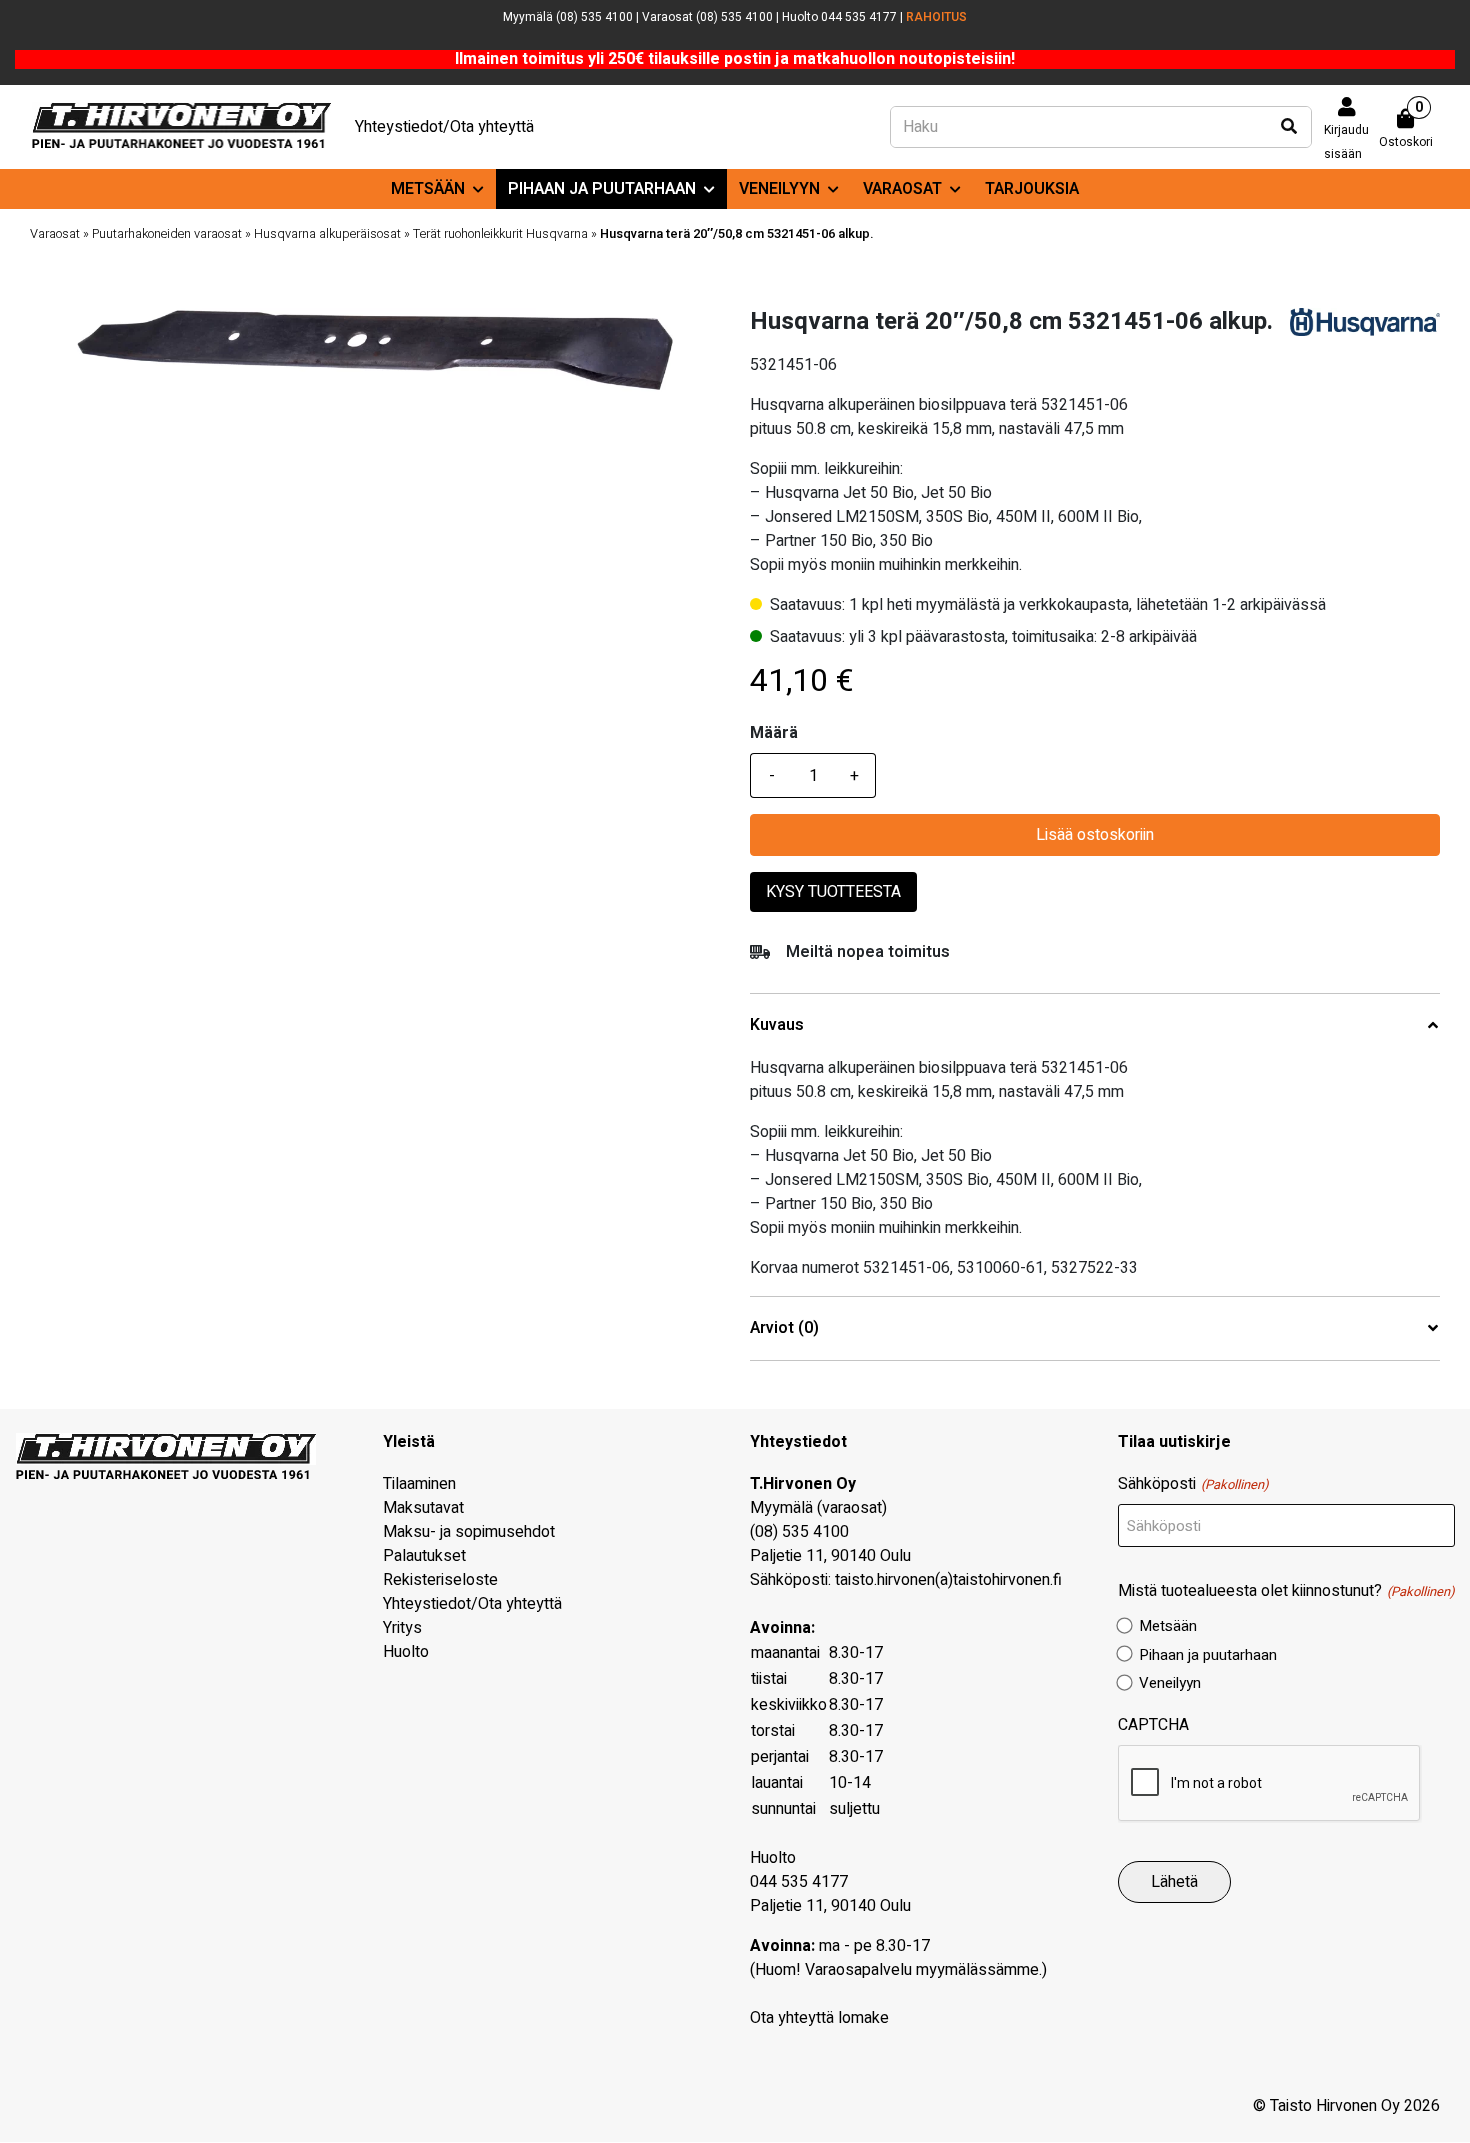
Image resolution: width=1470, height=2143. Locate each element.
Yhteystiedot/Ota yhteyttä (444, 127)
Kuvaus (777, 1025)
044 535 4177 (799, 1882)
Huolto (406, 1652)
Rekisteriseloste (440, 1580)
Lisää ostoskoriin (1095, 835)
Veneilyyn (779, 189)
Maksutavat (423, 1508)
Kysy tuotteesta (833, 892)
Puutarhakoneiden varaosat (167, 234)
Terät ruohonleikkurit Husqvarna (500, 234)
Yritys (402, 1628)
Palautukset (424, 1556)
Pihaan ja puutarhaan (602, 189)
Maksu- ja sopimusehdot (469, 1532)
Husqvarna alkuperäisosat (327, 234)
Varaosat (902, 189)
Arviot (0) (784, 1328)
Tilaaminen (419, 1484)
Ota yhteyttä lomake (819, 2018)
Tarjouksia (1032, 189)
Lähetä (1174, 1882)
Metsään (428, 189)
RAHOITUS (936, 17)
